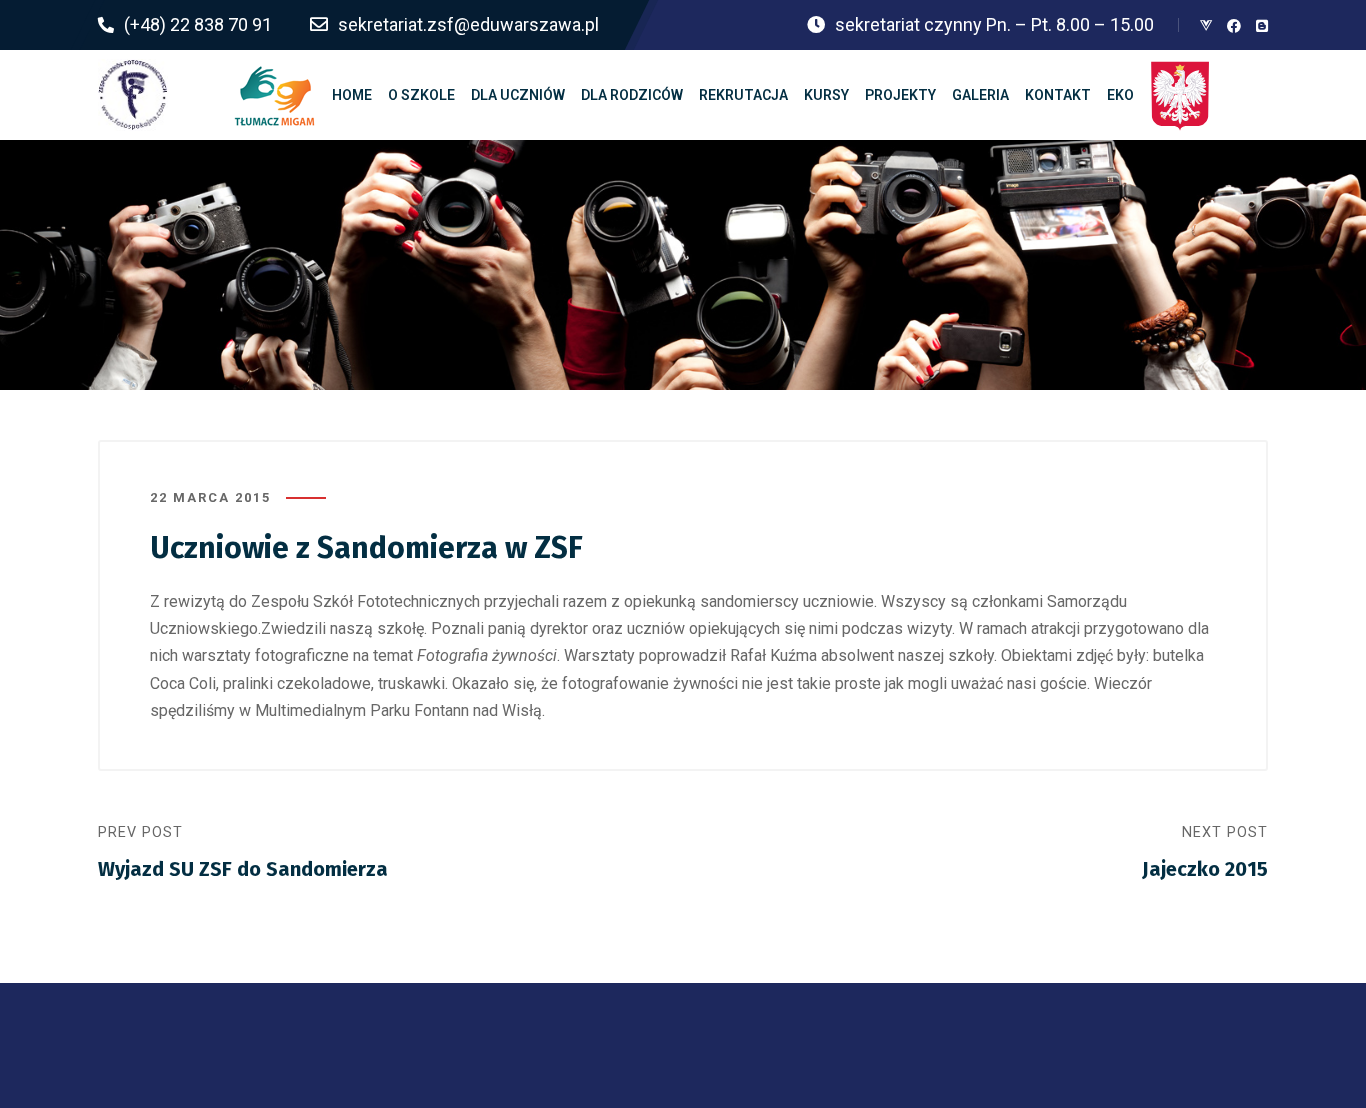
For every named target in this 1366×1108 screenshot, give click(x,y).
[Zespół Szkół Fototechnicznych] (133, 95)
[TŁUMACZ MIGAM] (275, 95)
